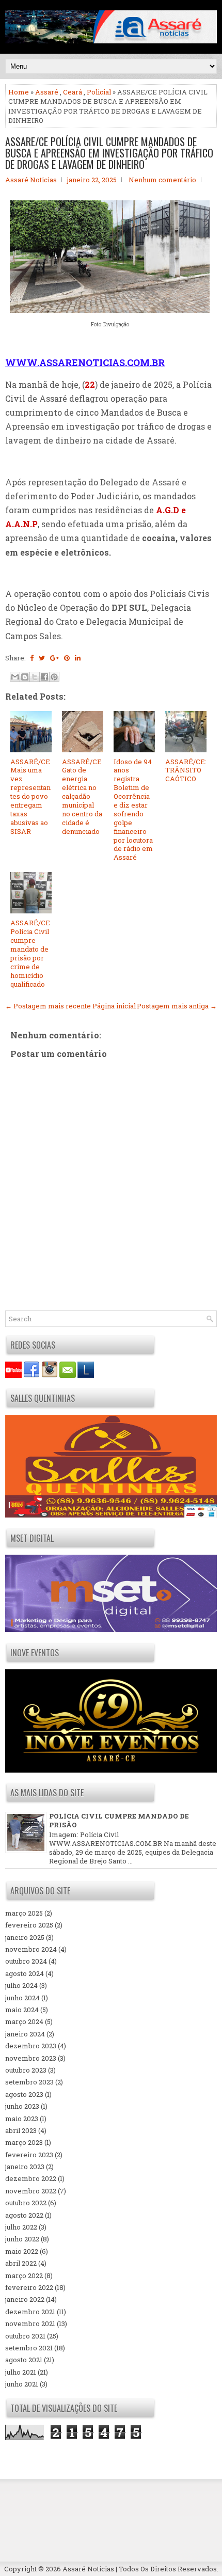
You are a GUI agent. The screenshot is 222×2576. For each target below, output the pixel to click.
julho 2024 (21, 1985)
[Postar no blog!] (25, 677)
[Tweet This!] (42, 658)
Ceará (73, 92)
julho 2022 (21, 2227)
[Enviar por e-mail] (15, 677)
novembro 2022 (31, 2191)
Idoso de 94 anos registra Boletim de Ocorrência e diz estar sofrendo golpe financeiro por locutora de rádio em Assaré (133, 810)
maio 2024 (22, 2010)
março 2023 (24, 2142)
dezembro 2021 (30, 2312)
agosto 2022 (24, 2215)
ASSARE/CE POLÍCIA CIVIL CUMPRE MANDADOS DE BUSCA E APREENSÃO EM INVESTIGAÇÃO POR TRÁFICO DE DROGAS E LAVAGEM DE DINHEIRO (109, 153)
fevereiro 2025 (29, 1925)
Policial (99, 92)
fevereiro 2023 (29, 2155)
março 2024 (24, 2021)
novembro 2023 (31, 2058)
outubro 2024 (26, 1961)
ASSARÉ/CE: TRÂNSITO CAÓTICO (186, 770)
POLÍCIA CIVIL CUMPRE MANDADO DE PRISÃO (119, 1820)
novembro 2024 (31, 1949)
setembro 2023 (29, 2082)
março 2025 (24, 1913)
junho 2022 (22, 2239)
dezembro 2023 (31, 2046)
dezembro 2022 (31, 2178)
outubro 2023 (26, 2070)
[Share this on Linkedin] (78, 658)
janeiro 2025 (25, 1937)
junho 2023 (22, 2106)
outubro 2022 (26, 2203)
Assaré (47, 92)
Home (19, 92)
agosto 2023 (24, 2094)
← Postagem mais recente (48, 1006)
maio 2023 (22, 2119)
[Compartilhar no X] (35, 677)
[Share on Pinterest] (67, 658)
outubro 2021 (25, 2336)
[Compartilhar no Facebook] (44, 677)
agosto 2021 (24, 2360)
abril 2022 (21, 2263)
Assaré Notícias (88, 2569)
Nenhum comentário (162, 180)
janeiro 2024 (25, 2034)
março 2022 (24, 2275)
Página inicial (114, 1006)
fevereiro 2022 (29, 2287)
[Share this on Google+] (54, 658)
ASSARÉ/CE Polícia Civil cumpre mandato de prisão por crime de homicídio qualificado (30, 953)
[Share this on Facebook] (32, 658)
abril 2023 (21, 2130)
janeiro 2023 (25, 2167)
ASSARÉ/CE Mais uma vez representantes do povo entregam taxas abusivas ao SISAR (30, 796)
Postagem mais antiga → (177, 1006)
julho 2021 (21, 2372)
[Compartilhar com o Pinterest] (54, 677)
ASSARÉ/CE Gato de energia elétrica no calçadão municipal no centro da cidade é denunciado (82, 796)
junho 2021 (22, 2384)
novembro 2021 (30, 2324)
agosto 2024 (25, 1973)
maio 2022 (22, 2251)
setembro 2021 (29, 2348)
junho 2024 (22, 1998)
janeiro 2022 (25, 2299)
